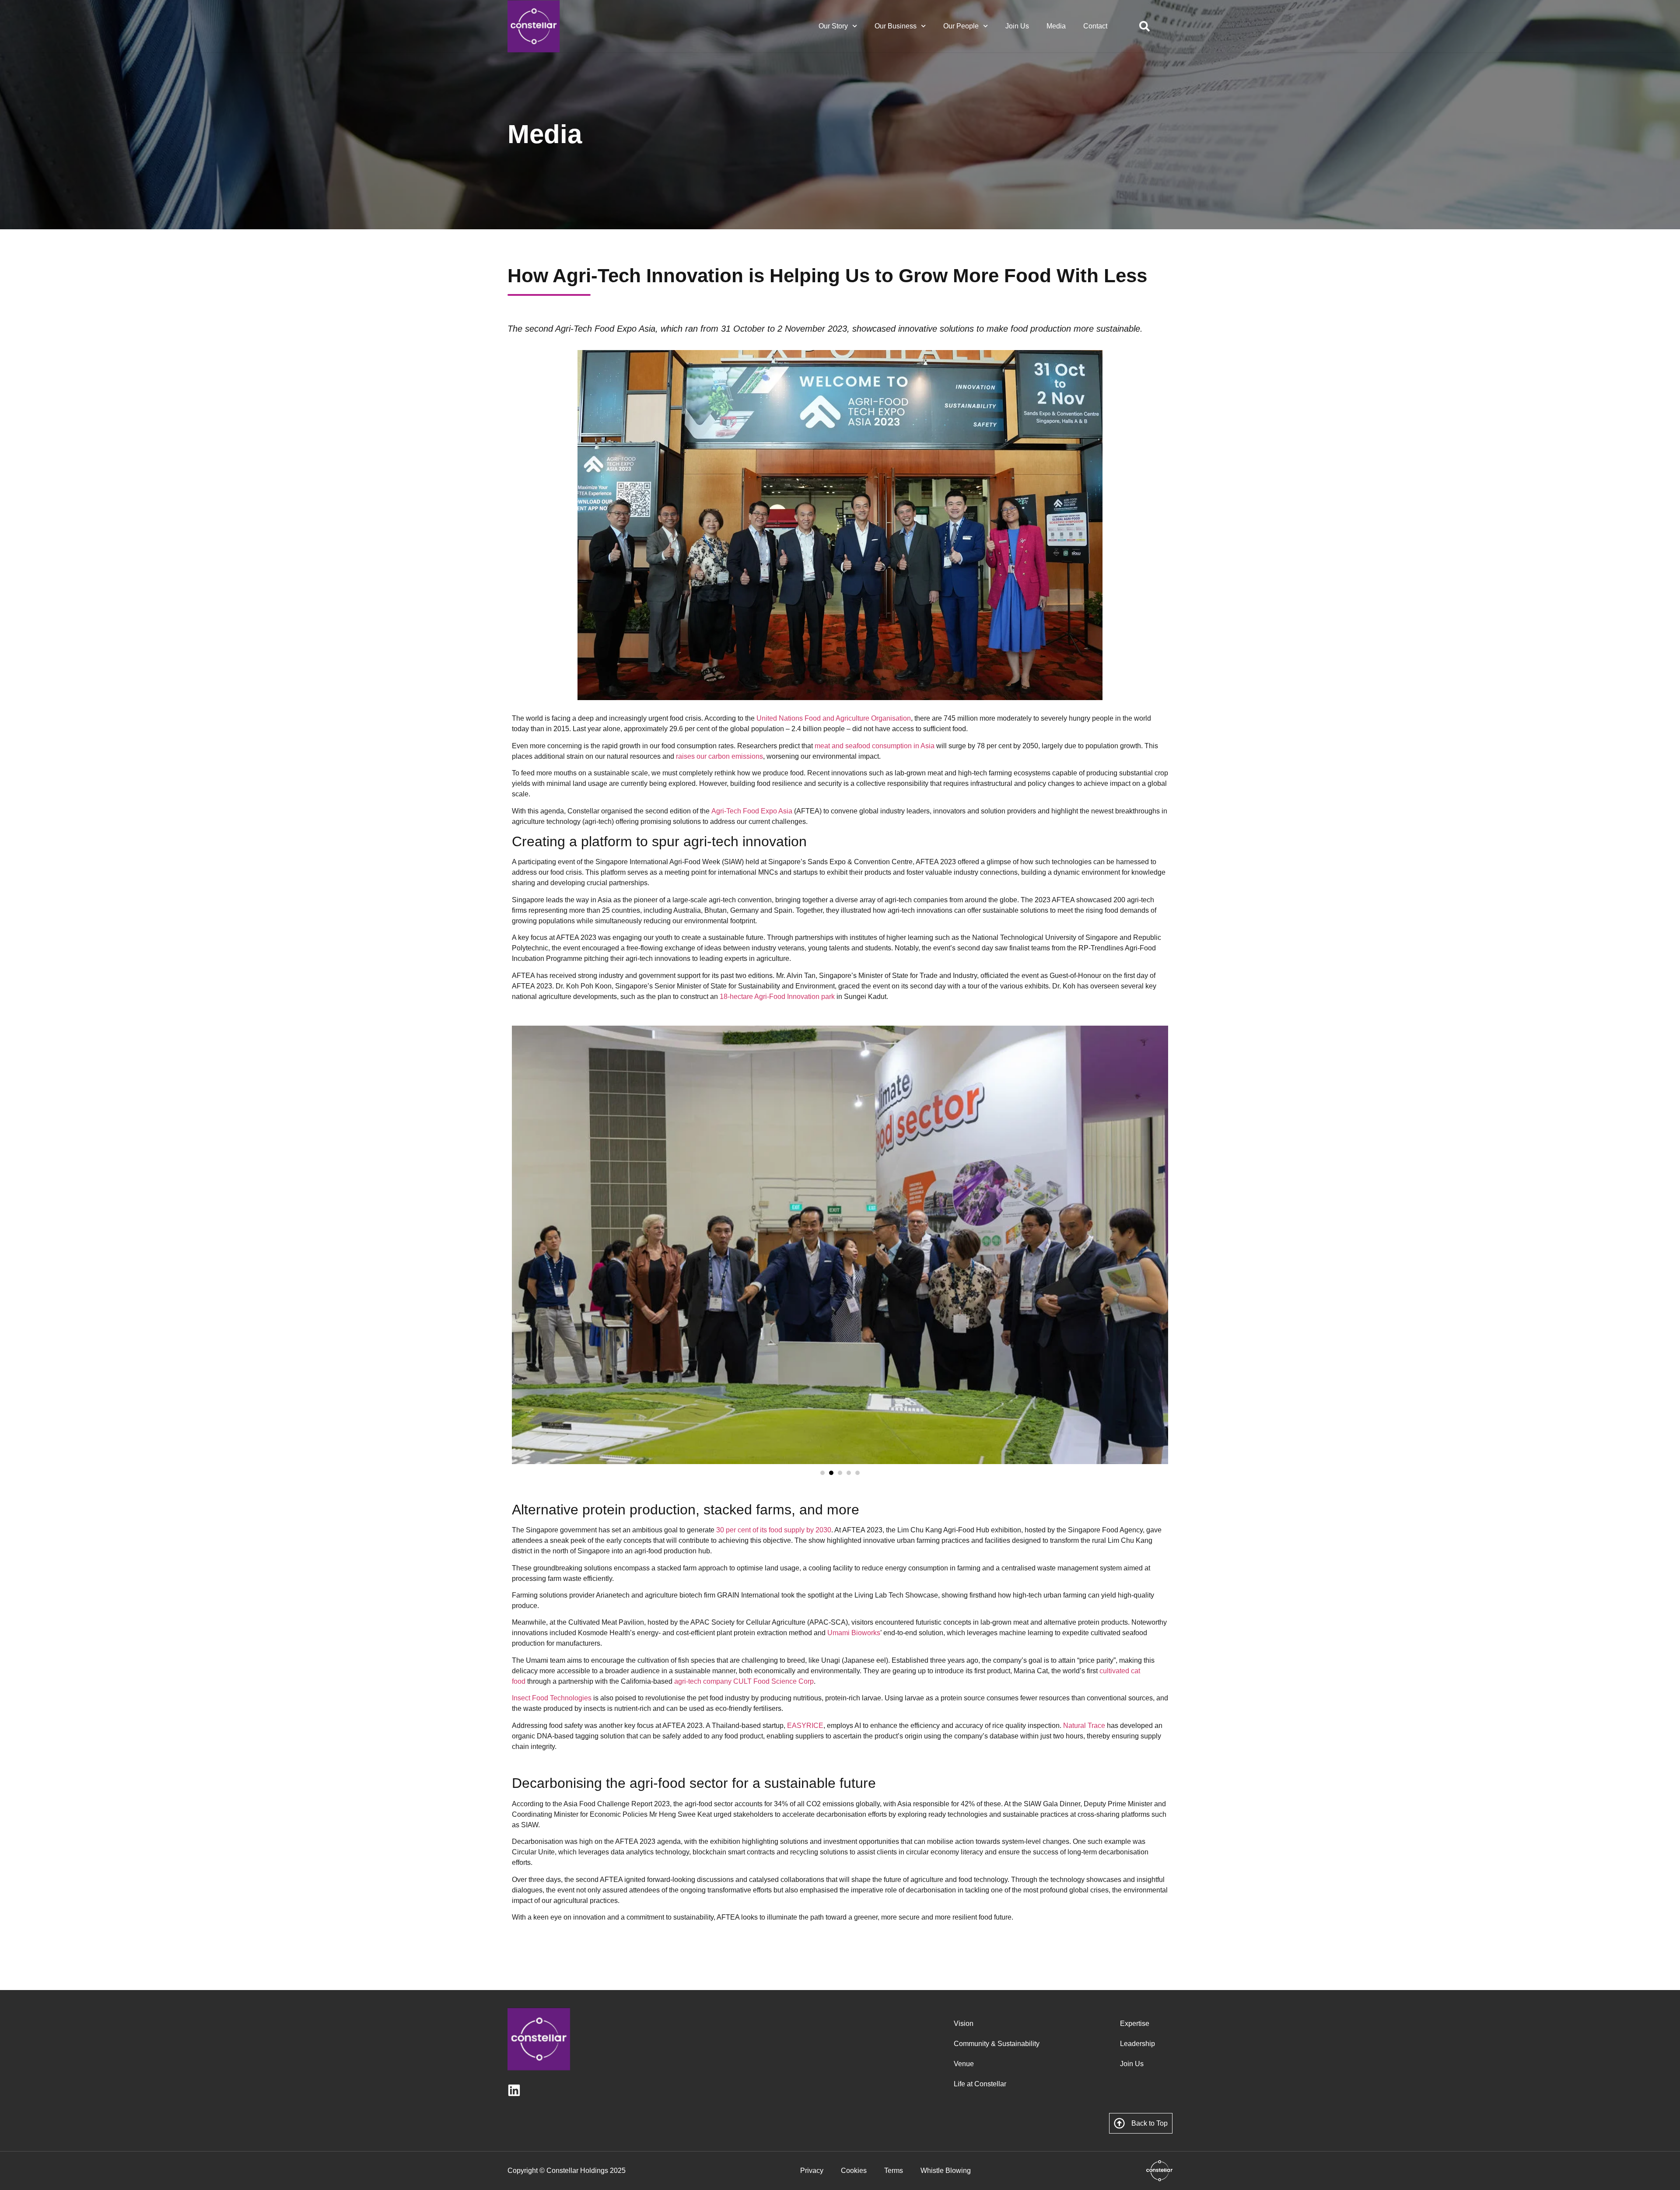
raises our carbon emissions (719, 756)
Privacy (812, 2171)
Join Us (1017, 26)
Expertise (1135, 2024)
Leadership (1137, 2044)
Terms (894, 2171)
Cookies (854, 2171)
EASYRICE (805, 1726)
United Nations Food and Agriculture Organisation (834, 718)
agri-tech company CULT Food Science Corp (744, 1681)
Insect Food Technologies (552, 1698)
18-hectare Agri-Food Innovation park (777, 997)
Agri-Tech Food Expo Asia (752, 811)
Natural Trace (1084, 1726)
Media (1056, 26)
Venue (964, 2064)
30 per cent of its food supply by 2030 (774, 1530)
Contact (1095, 26)
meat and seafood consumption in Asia (875, 746)
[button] (822, 1473)
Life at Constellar (980, 2084)
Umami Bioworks (854, 1633)
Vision (964, 2024)
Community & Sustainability (997, 2044)
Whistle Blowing (946, 2171)
